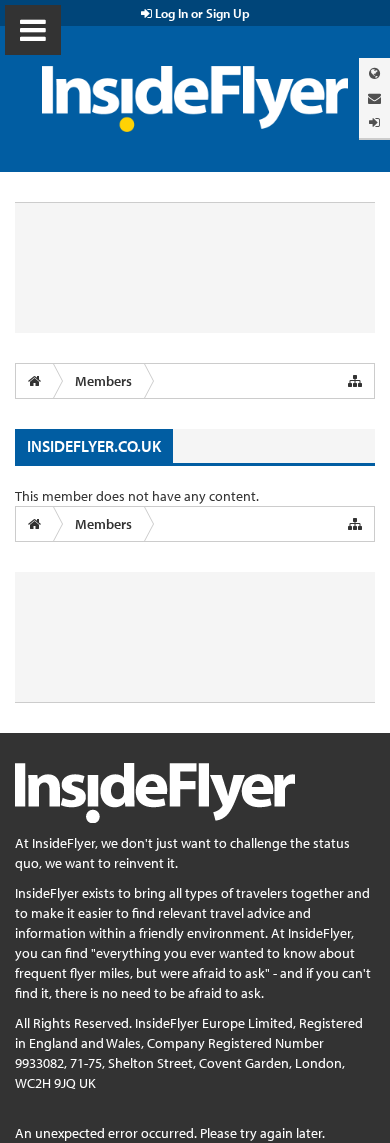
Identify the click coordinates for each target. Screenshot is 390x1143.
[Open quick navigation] (355, 381)
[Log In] (374, 122)
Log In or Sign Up (201, 13)
